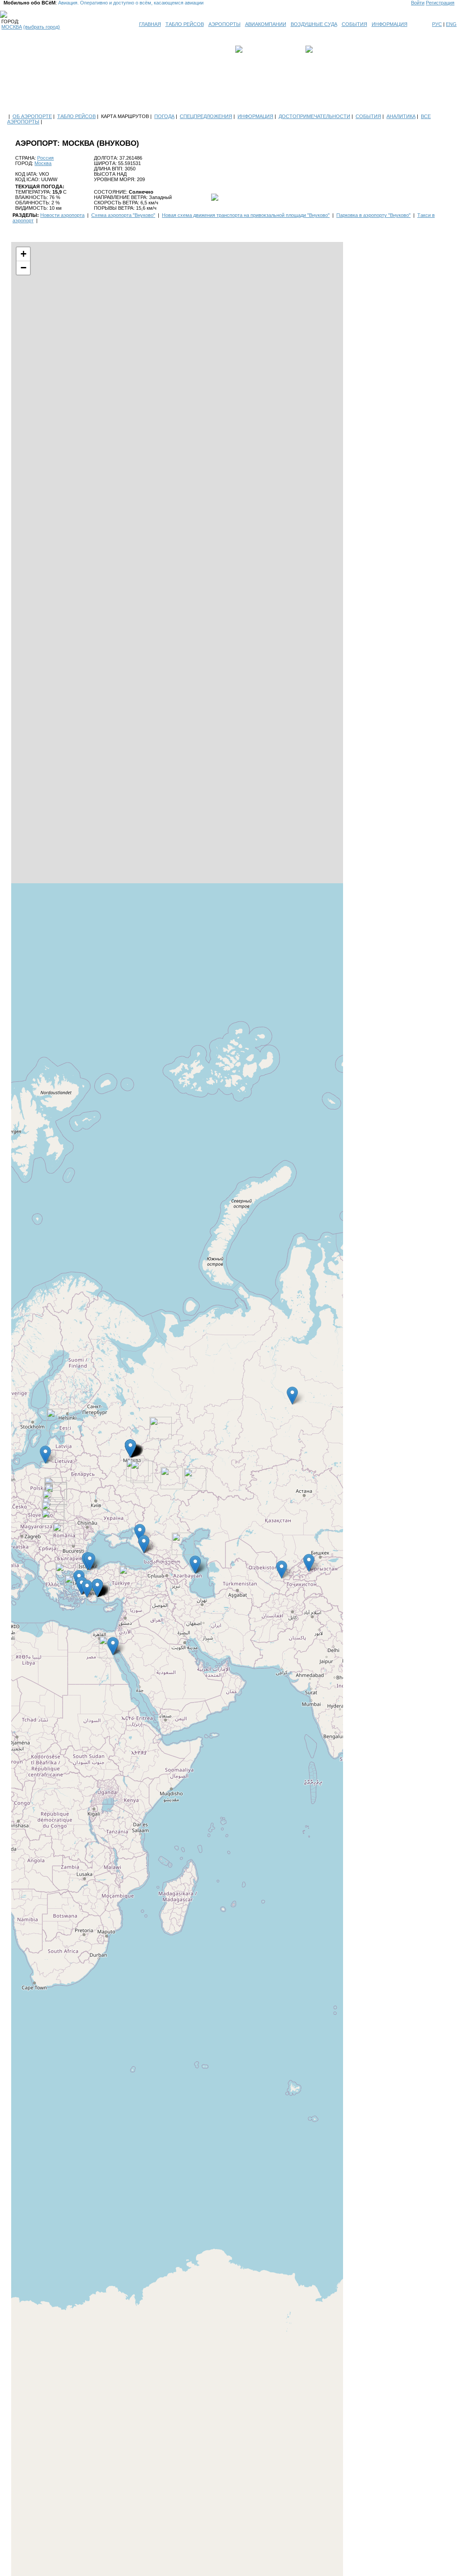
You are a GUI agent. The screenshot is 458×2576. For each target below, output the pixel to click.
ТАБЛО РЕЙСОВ (185, 24)
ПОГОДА (164, 116)
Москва (43, 163)
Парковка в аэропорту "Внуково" (373, 215)
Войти (418, 3)
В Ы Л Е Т (257, 49)
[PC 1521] (53, 1521)
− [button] (23, 268)
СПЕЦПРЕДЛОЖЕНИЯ (206, 116)
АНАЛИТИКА (401, 116)
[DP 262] (58, 1420)
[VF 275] (64, 1534)
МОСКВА (12, 27)
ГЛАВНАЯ (150, 24)
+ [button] (23, 254)
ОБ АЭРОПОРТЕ (32, 116)
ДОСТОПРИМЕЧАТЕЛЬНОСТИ (314, 116)
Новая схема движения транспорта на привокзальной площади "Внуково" (246, 215)
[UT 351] (161, 1428)
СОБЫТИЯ (354, 24)
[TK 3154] (67, 1574)
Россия (45, 158)
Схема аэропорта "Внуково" (123, 215)
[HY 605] (195, 1479)
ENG (451, 24)
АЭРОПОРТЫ (225, 24)
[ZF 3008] (130, 1577)
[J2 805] (142, 1472)
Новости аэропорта (62, 215)
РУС (437, 24)
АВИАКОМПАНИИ (266, 24)
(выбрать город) (42, 27)
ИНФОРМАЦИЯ (390, 24)
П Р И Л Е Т (328, 49)
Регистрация (440, 3)
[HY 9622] (172, 1478)
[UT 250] (183, 1544)
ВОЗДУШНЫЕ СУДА (314, 24)
